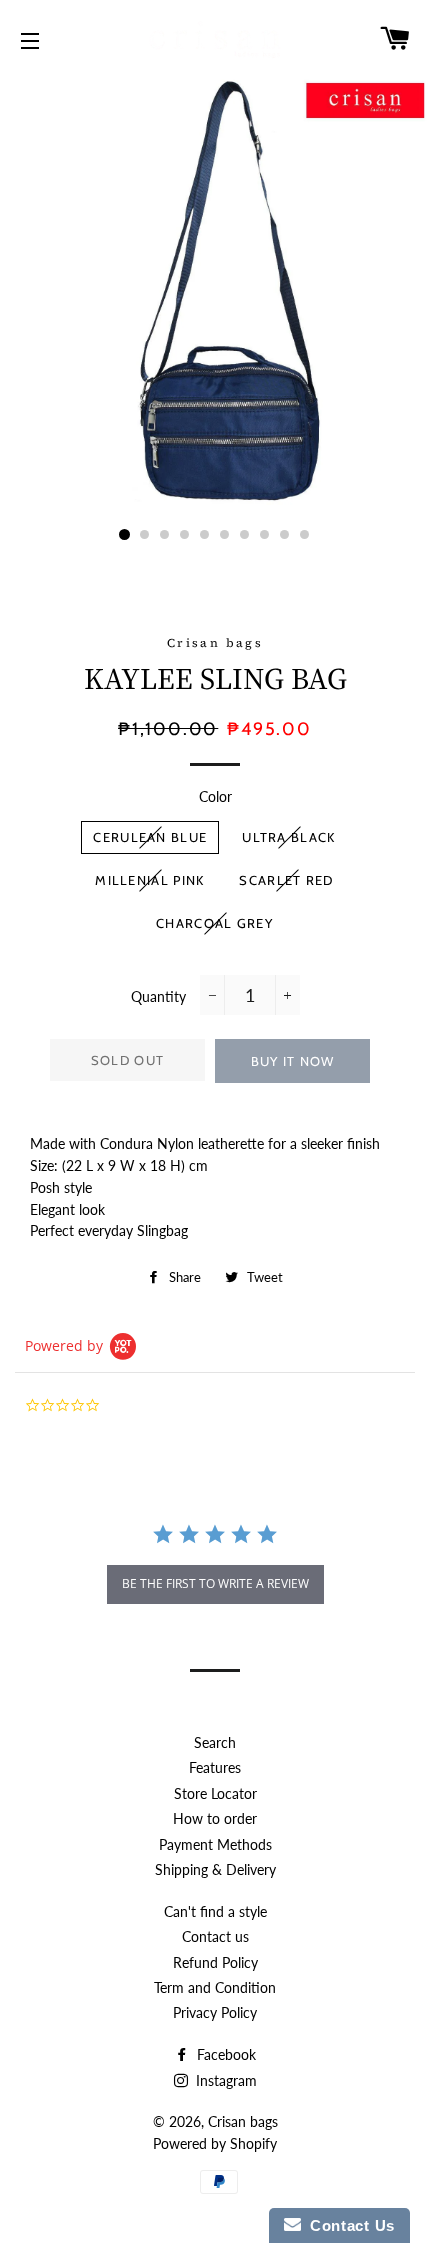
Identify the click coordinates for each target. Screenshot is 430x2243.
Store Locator (215, 1793)
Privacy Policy (215, 2012)
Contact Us (348, 2225)
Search (215, 1742)
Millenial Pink (149, 880)
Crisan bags (243, 2121)
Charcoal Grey (214, 923)
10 (305, 535)
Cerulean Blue (150, 837)
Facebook (224, 2054)
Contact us (215, 1936)
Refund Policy (215, 1962)
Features (215, 1767)
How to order (215, 1818)
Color (215, 796)
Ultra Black (288, 837)
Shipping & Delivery (215, 1869)
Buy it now (293, 1061)
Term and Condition (215, 1987)
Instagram (224, 2080)
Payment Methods (215, 1844)
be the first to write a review (215, 1583)
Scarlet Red (286, 880)
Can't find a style (215, 1911)
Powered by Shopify (215, 2143)
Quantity (158, 996)
